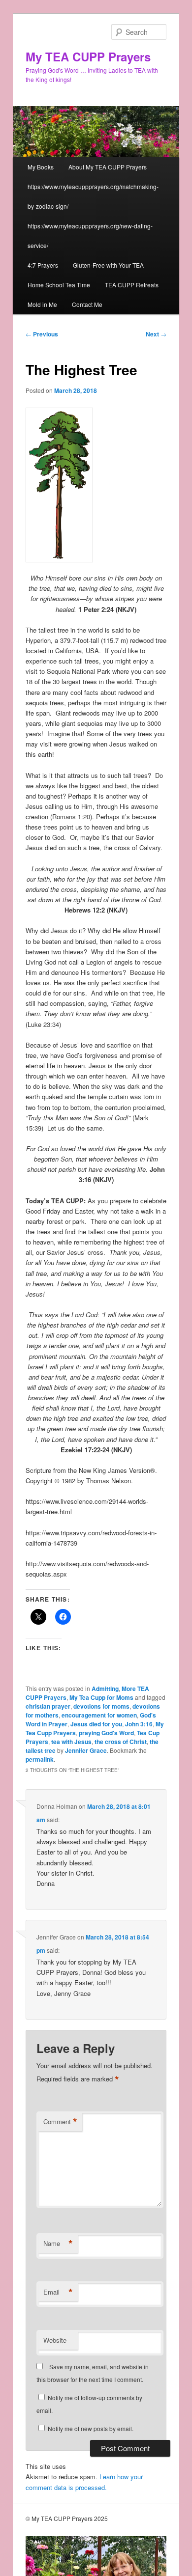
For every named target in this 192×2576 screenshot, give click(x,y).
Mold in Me (42, 304)
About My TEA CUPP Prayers (108, 167)
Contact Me (87, 304)
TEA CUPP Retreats (132, 285)
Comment (60, 2122)
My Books (41, 167)
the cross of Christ (121, 1742)
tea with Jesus (71, 1742)
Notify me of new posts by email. (91, 2428)
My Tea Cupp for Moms (101, 1697)
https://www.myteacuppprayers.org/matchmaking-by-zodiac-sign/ (93, 196)
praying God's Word (106, 1733)
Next (156, 334)
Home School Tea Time (59, 285)
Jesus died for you (96, 1724)
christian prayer (48, 1706)
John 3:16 (139, 1724)
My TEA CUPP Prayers (88, 56)
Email (58, 2292)
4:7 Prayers (43, 265)
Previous (42, 334)
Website (55, 2340)
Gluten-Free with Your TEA (108, 265)
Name (58, 2244)
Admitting (105, 1689)
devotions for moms (101, 1706)
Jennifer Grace (86, 1750)
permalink (40, 1759)
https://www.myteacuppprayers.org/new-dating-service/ (90, 235)
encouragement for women (99, 1715)
